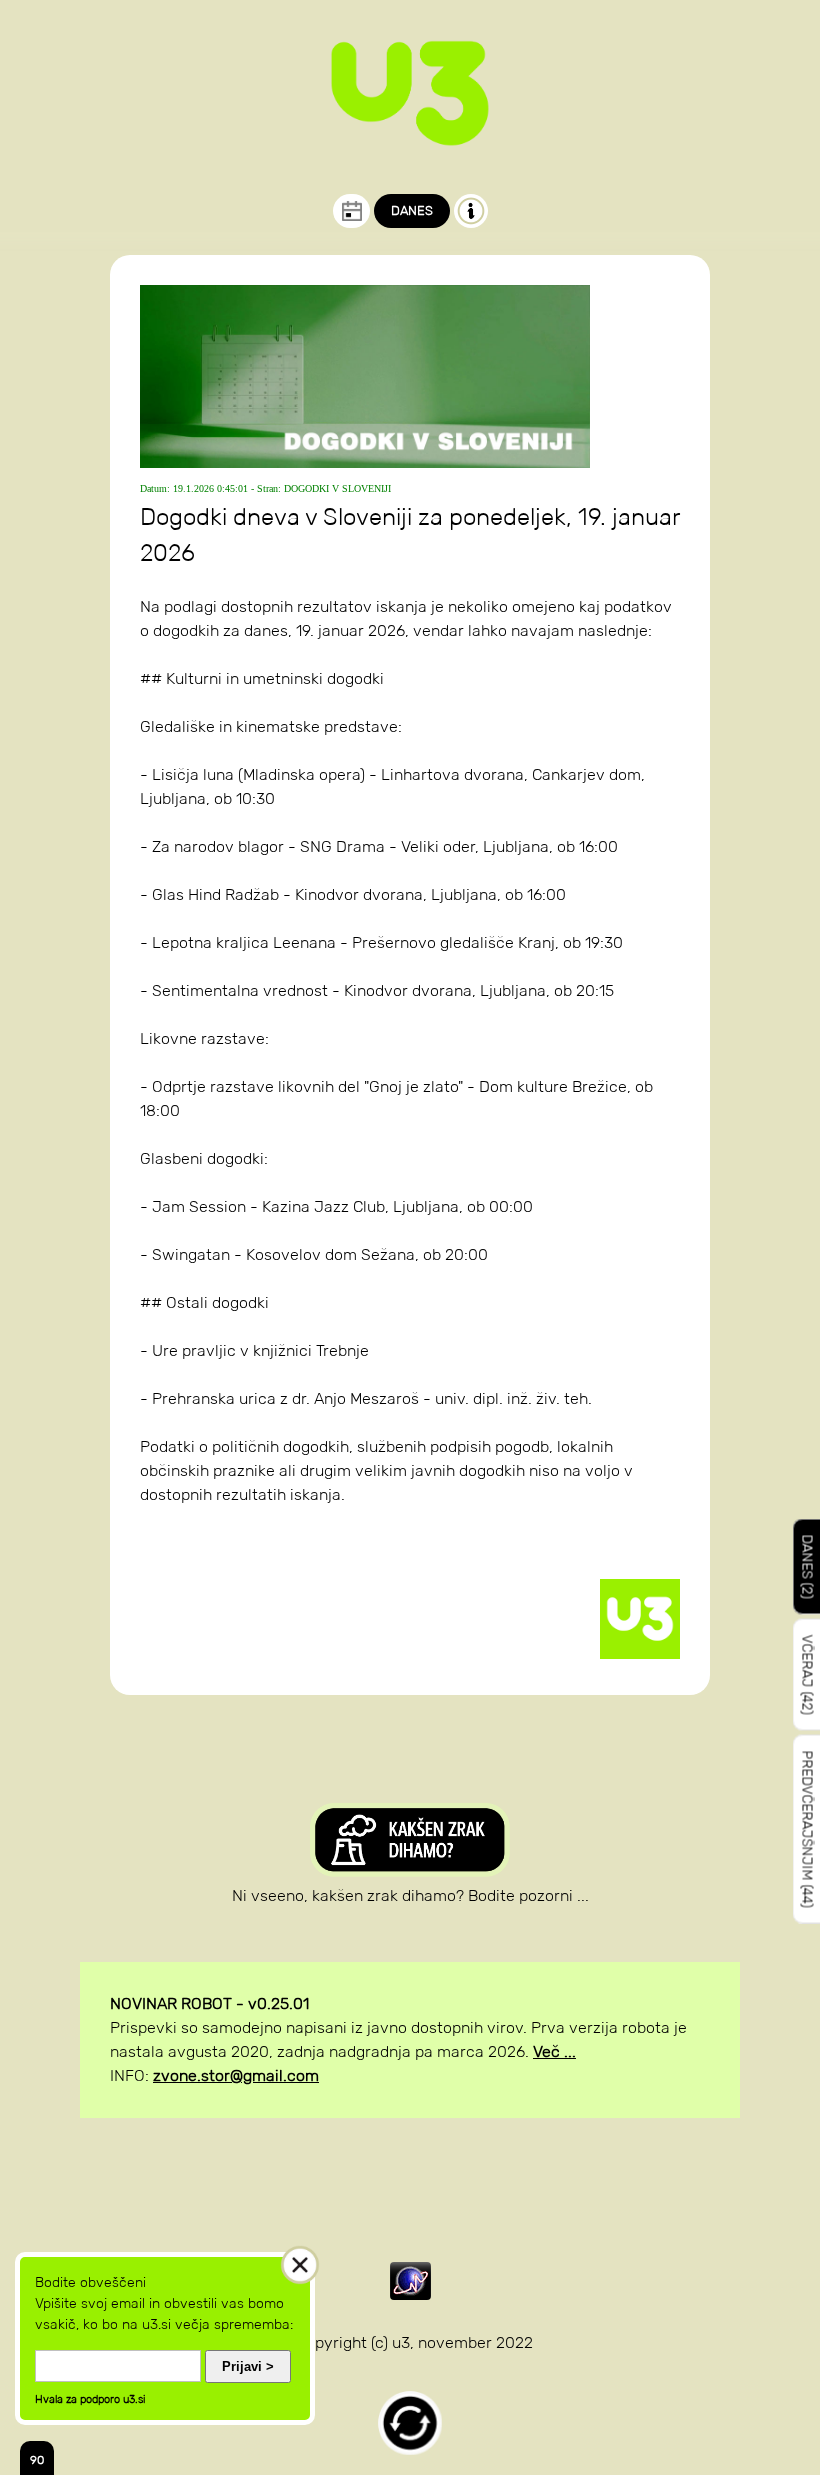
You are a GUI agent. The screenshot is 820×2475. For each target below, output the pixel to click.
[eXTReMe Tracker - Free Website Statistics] (410, 2294)
